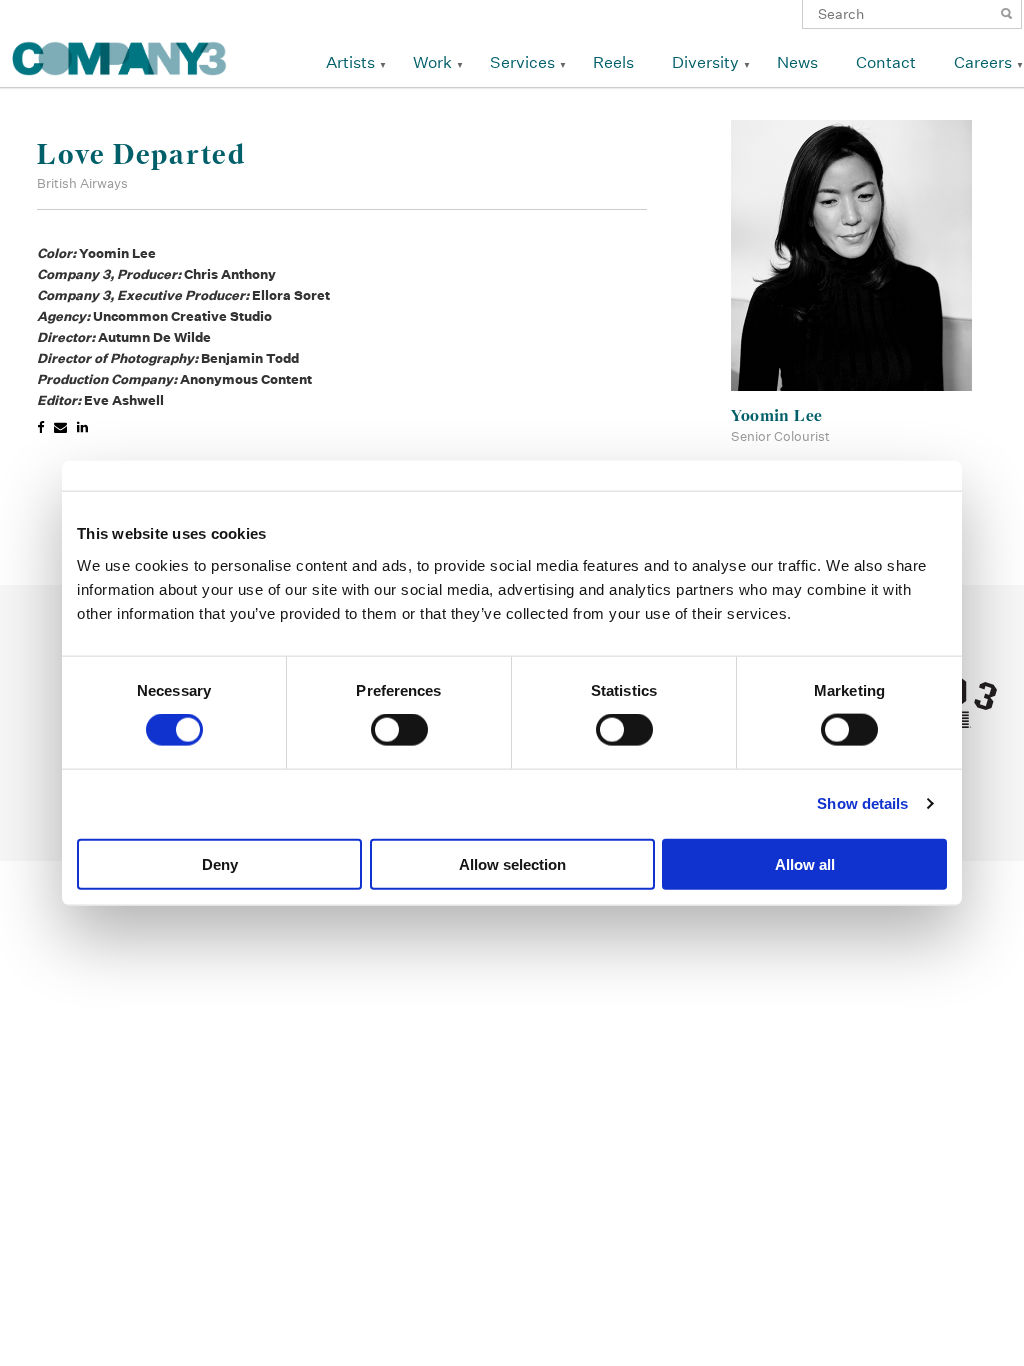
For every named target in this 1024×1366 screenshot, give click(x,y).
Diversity (705, 62)
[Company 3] (119, 55)
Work (432, 62)
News (797, 62)
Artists (350, 62)
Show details (862, 803)
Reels (613, 62)
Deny (220, 863)
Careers (983, 62)
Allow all (805, 863)
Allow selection (512, 863)
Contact (886, 62)
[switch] (399, 730)
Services (522, 62)
